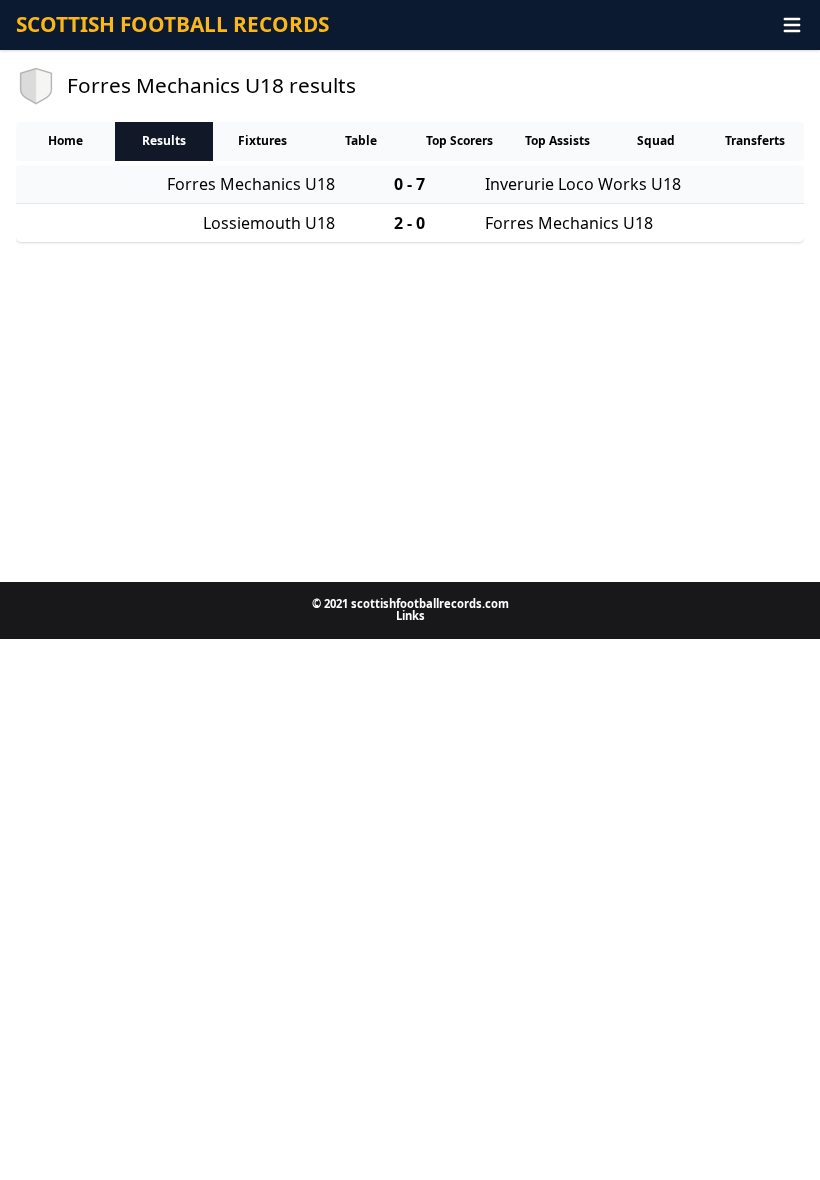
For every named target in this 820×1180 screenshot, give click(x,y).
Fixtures (262, 140)
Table (361, 140)
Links (410, 615)
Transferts (755, 140)
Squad (656, 140)
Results (164, 140)
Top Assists (557, 140)
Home (65, 140)
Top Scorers (459, 140)
